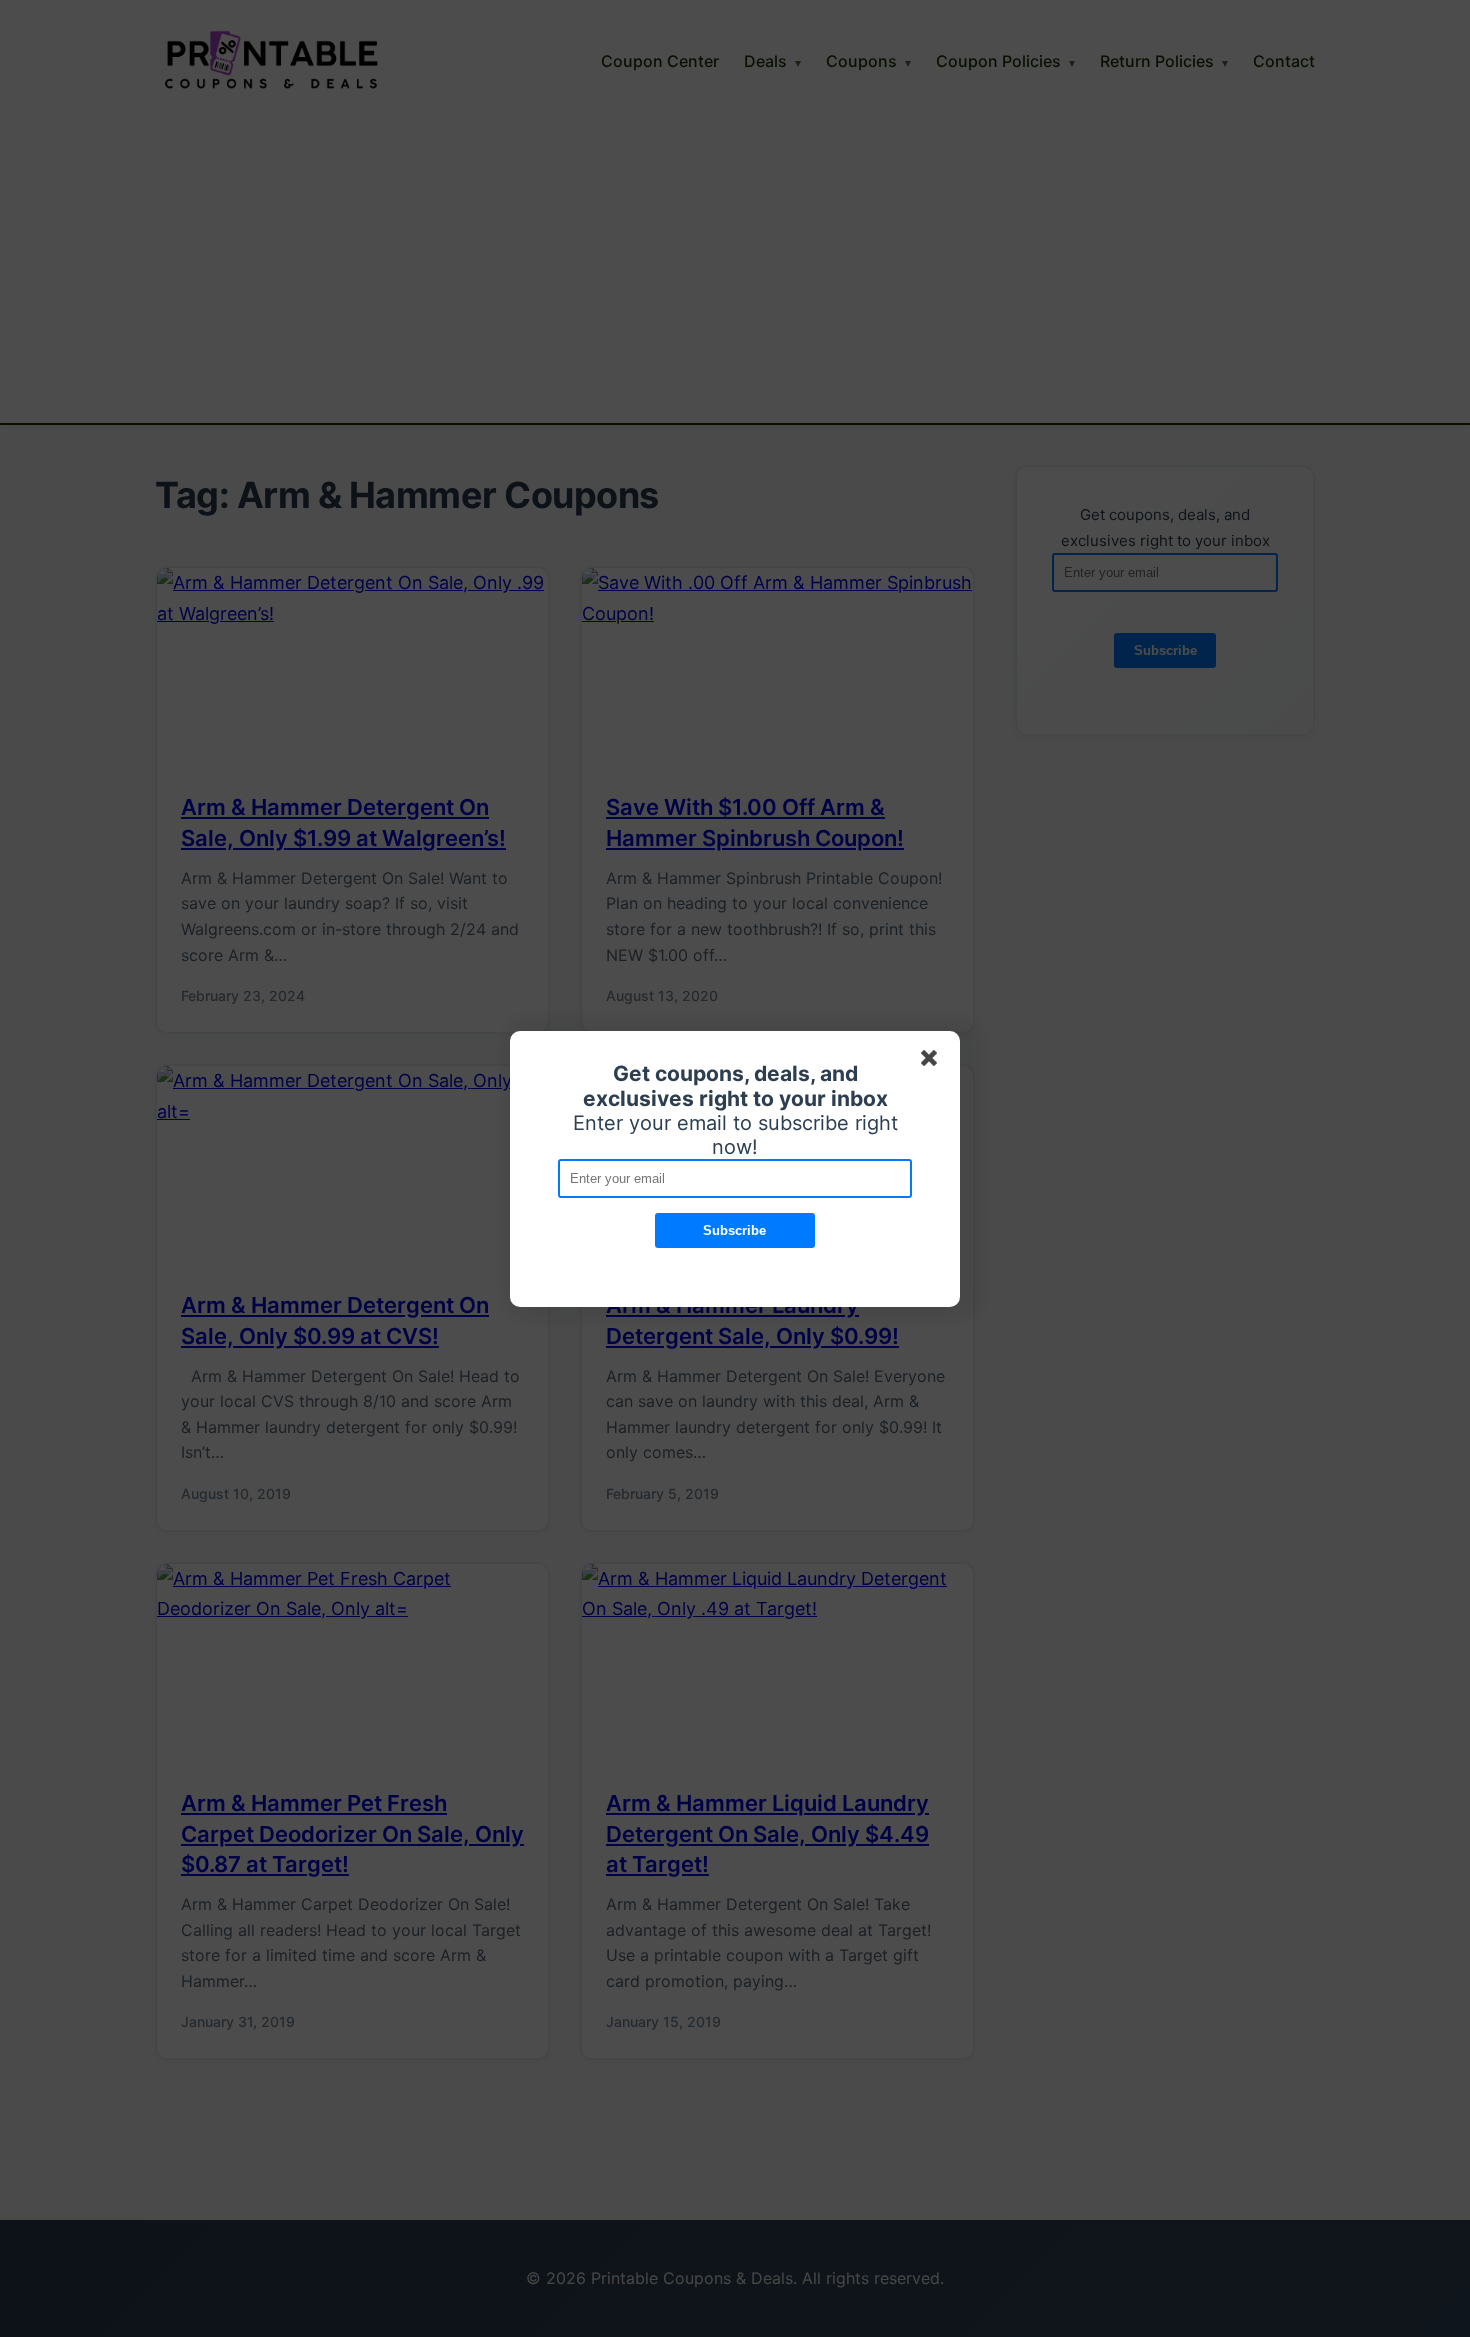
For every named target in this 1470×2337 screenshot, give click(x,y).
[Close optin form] (933, 1062)
